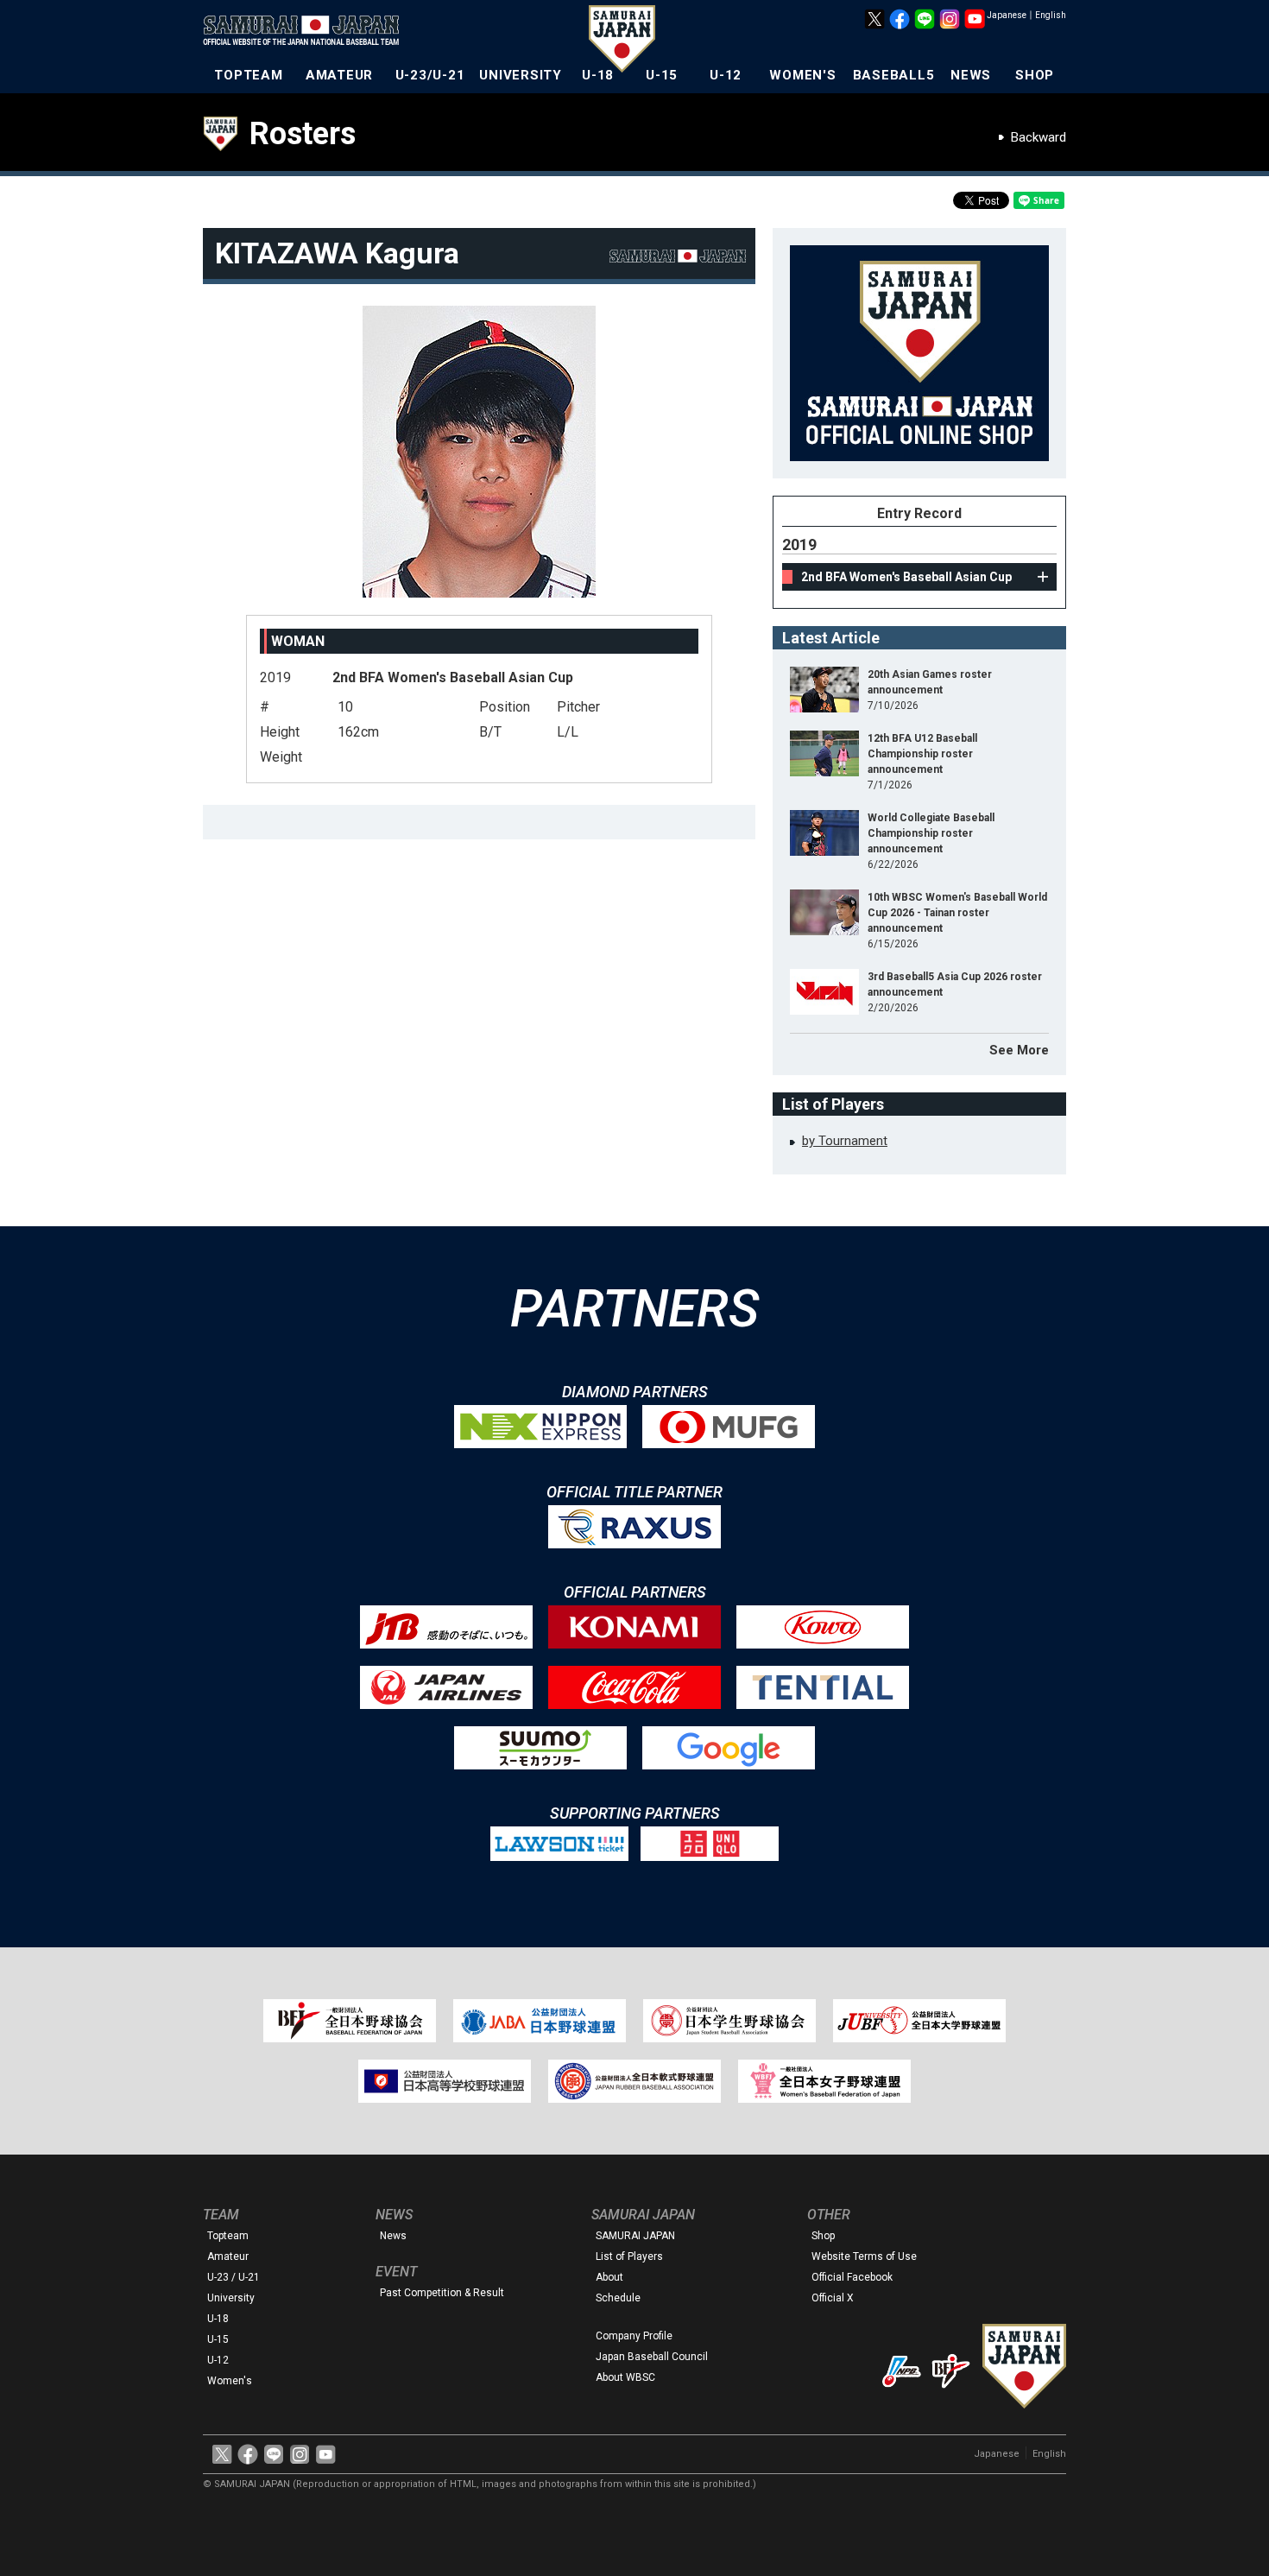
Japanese (1007, 15)
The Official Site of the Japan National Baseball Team (306, 32)
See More (1019, 1050)
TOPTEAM (248, 75)
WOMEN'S (802, 75)
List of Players (629, 2256)
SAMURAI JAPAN (635, 2236)
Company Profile (634, 2336)
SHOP (1035, 75)
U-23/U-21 (430, 75)
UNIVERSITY (521, 75)
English (1051, 15)
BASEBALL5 (894, 75)
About (609, 2277)
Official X (833, 2298)
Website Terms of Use (864, 2256)
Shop (823, 2236)
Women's (230, 2381)
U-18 (598, 75)
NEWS (971, 75)
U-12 (726, 75)
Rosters (303, 134)
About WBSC (625, 2377)
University (231, 2298)
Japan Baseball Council (652, 2357)
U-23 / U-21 (234, 2277)
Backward (1039, 137)
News (393, 2236)
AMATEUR (339, 75)
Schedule (618, 2298)
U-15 (662, 75)
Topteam (228, 2236)
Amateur (228, 2256)
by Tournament (845, 1141)
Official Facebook (852, 2277)
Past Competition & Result (442, 2293)
